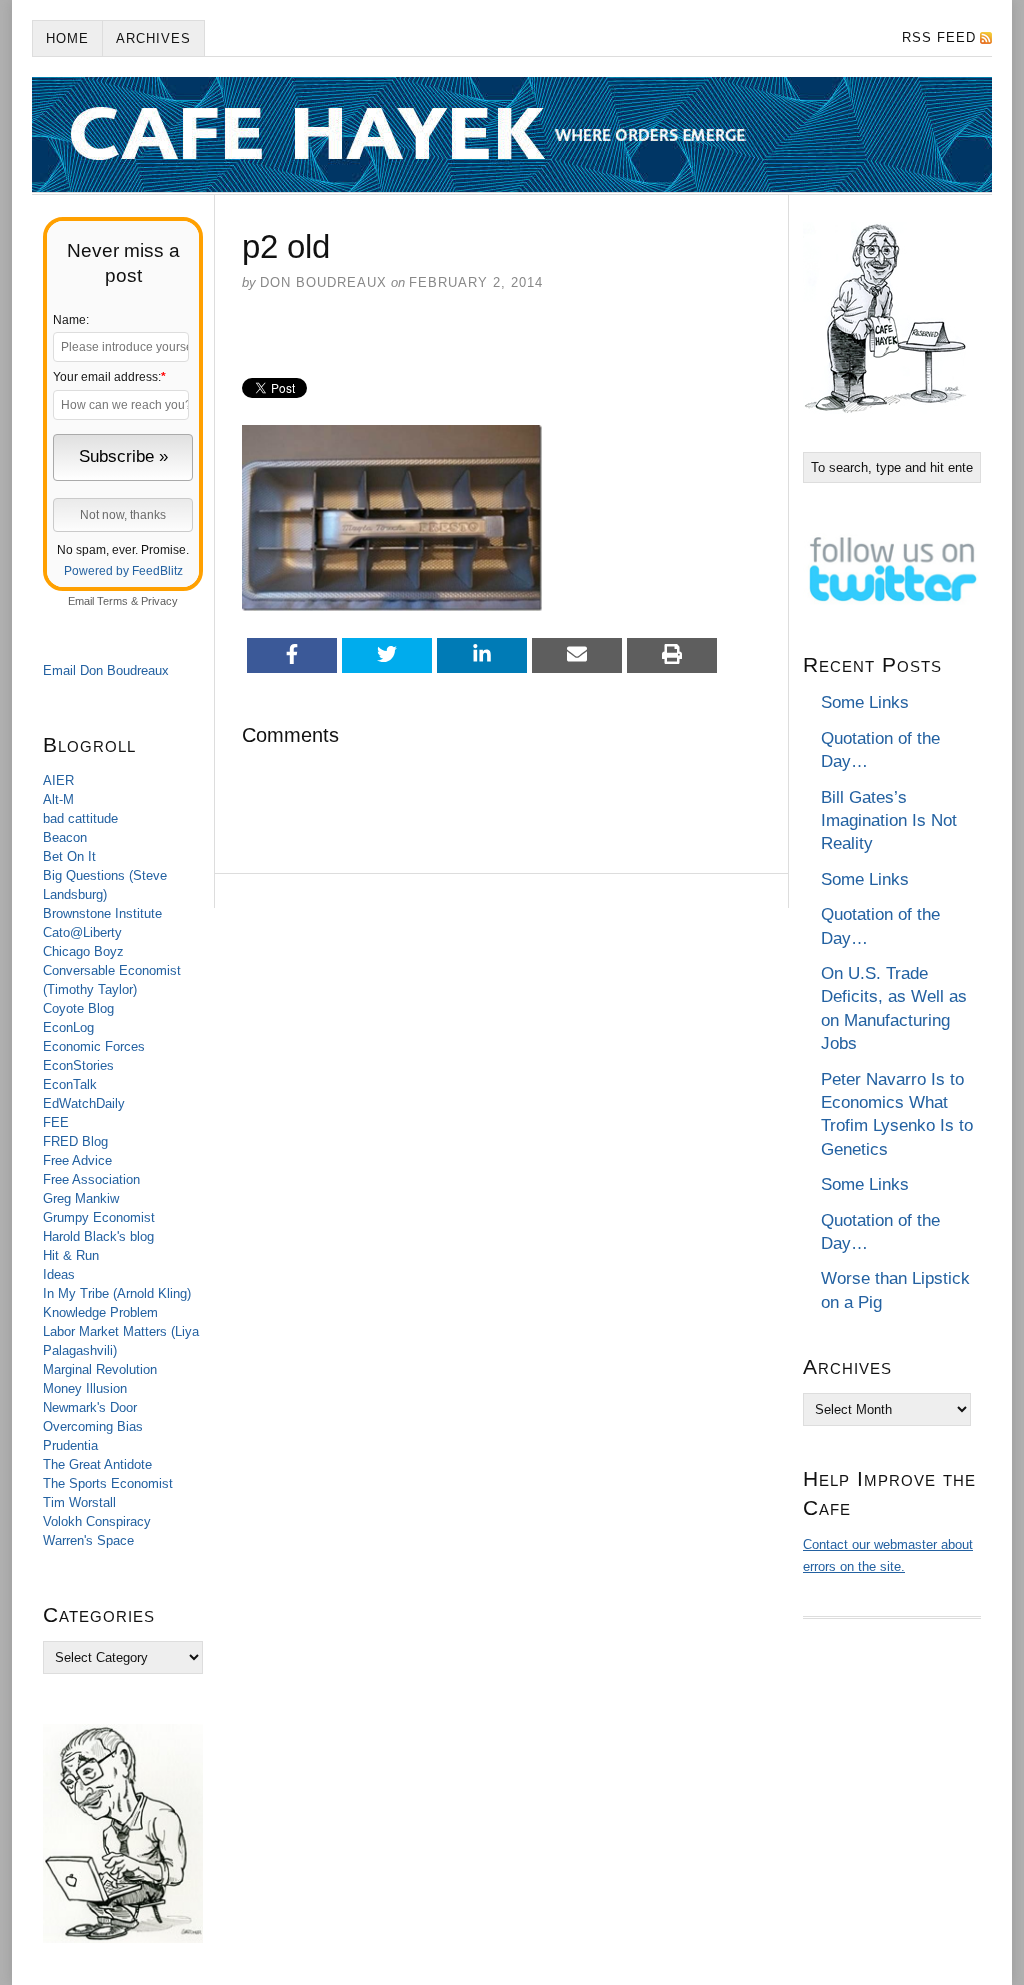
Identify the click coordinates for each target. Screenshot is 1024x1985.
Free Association (91, 1179)
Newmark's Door (90, 1407)
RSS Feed (939, 37)
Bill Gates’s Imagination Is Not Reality (889, 821)
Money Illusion (85, 1388)
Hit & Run (71, 1255)
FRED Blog (75, 1141)
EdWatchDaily (84, 1103)
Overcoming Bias (93, 1426)
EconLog (68, 1027)
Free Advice (77, 1160)
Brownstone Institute (102, 913)
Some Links (865, 702)
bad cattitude (80, 818)
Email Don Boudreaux (106, 670)
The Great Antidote (97, 1464)
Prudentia (70, 1445)
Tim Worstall (79, 1502)
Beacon (65, 837)
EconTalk (70, 1084)
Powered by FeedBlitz (123, 571)
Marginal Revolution (100, 1369)
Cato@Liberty (82, 932)
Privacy (159, 601)
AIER (58, 780)
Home (67, 38)
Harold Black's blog (98, 1236)
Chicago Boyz (83, 951)
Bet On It (69, 856)
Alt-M (58, 799)
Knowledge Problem (100, 1312)
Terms (112, 601)
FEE (56, 1122)
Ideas (59, 1274)
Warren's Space (88, 1540)
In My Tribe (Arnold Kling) (117, 1293)
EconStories (78, 1065)
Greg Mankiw (81, 1198)
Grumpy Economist (99, 1217)
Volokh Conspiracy (97, 1521)
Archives (153, 38)
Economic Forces (94, 1046)
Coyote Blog (78, 1008)
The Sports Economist (108, 1483)
